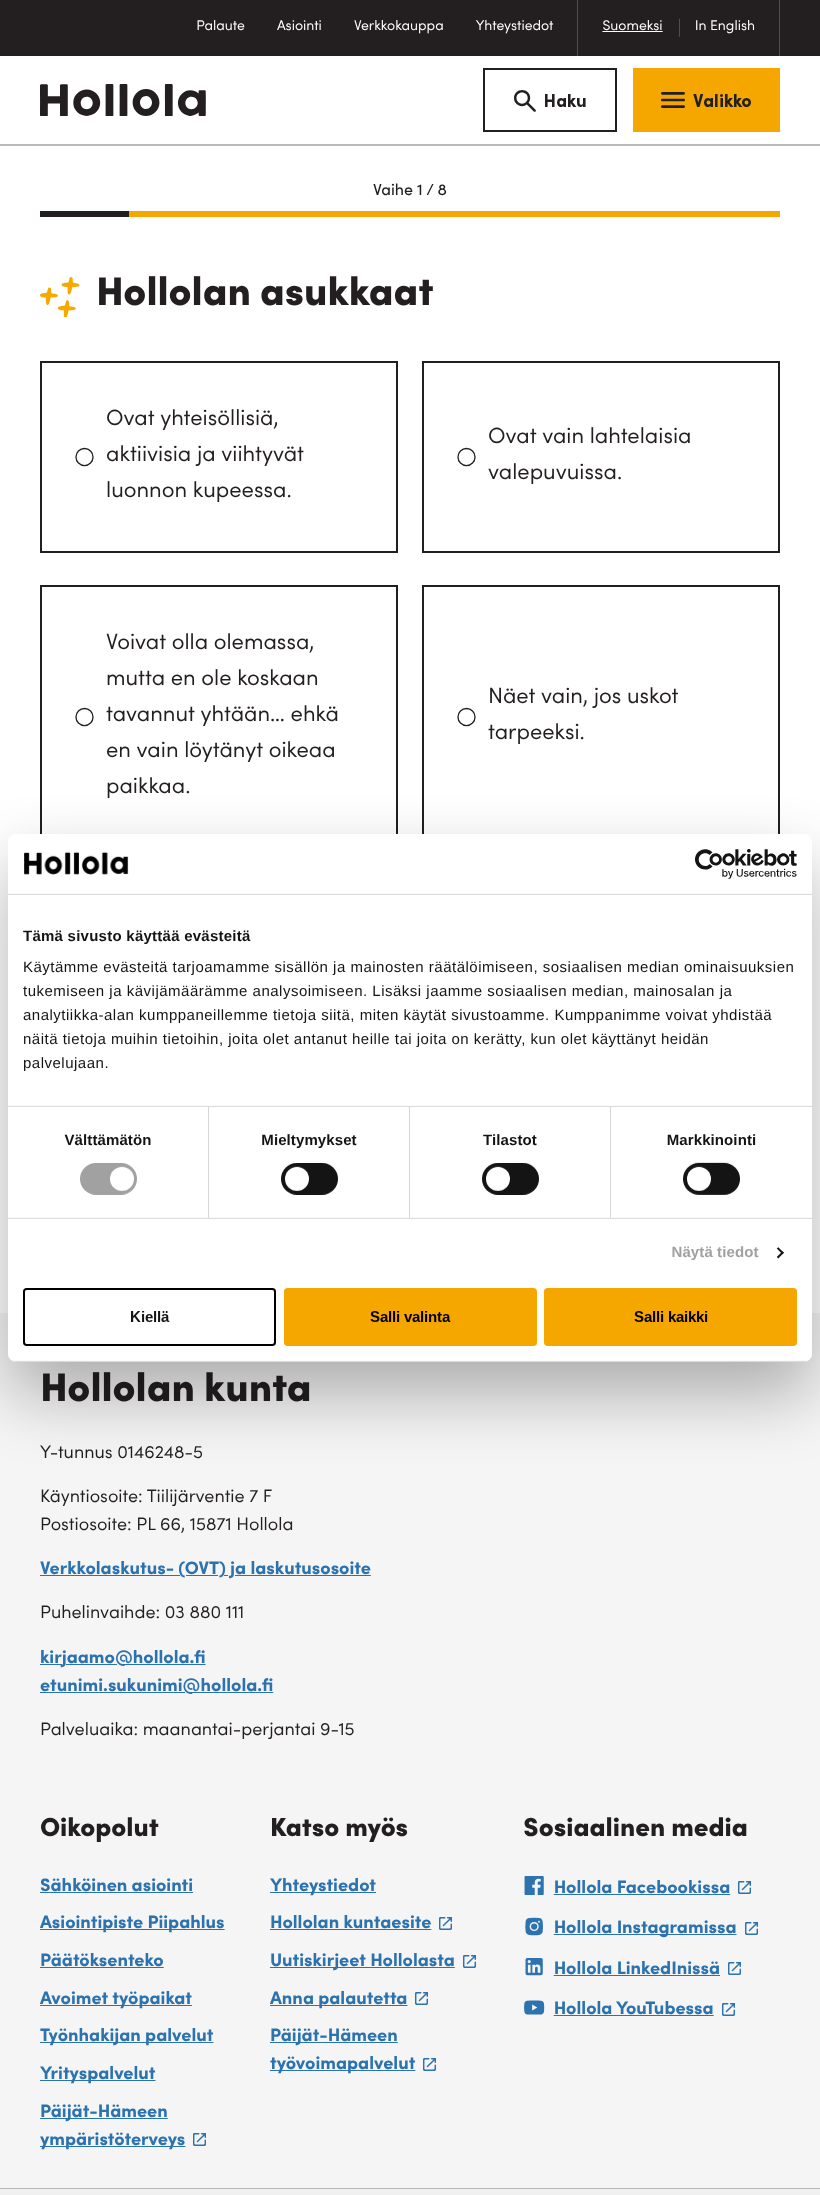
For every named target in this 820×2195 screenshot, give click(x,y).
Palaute (228, 37)
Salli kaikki (671, 1316)
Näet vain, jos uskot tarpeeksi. (583, 717)
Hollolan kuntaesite (361, 1927)
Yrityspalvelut (97, 2076)
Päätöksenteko (102, 1963)
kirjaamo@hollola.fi (123, 1660)
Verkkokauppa (407, 37)
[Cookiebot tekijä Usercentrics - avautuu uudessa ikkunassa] (709, 863)
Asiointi (299, 27)
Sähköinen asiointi (116, 1888)
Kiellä (149, 1316)
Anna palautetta (349, 2003)
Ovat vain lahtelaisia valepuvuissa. (589, 457)
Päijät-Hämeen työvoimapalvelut (386, 2054)
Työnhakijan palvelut (126, 2038)
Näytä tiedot (715, 1252)
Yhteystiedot (515, 27)
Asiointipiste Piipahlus (132, 1925)
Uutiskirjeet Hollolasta (373, 1965)
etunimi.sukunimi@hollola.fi (156, 1688)
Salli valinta (410, 1316)
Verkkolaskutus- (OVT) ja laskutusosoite (205, 1571)
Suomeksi (632, 27)
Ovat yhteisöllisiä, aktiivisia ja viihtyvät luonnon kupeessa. (205, 457)
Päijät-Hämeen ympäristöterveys (145, 2130)
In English (725, 27)
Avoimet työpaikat (116, 2001)
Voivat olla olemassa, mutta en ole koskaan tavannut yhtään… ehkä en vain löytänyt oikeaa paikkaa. (222, 717)
